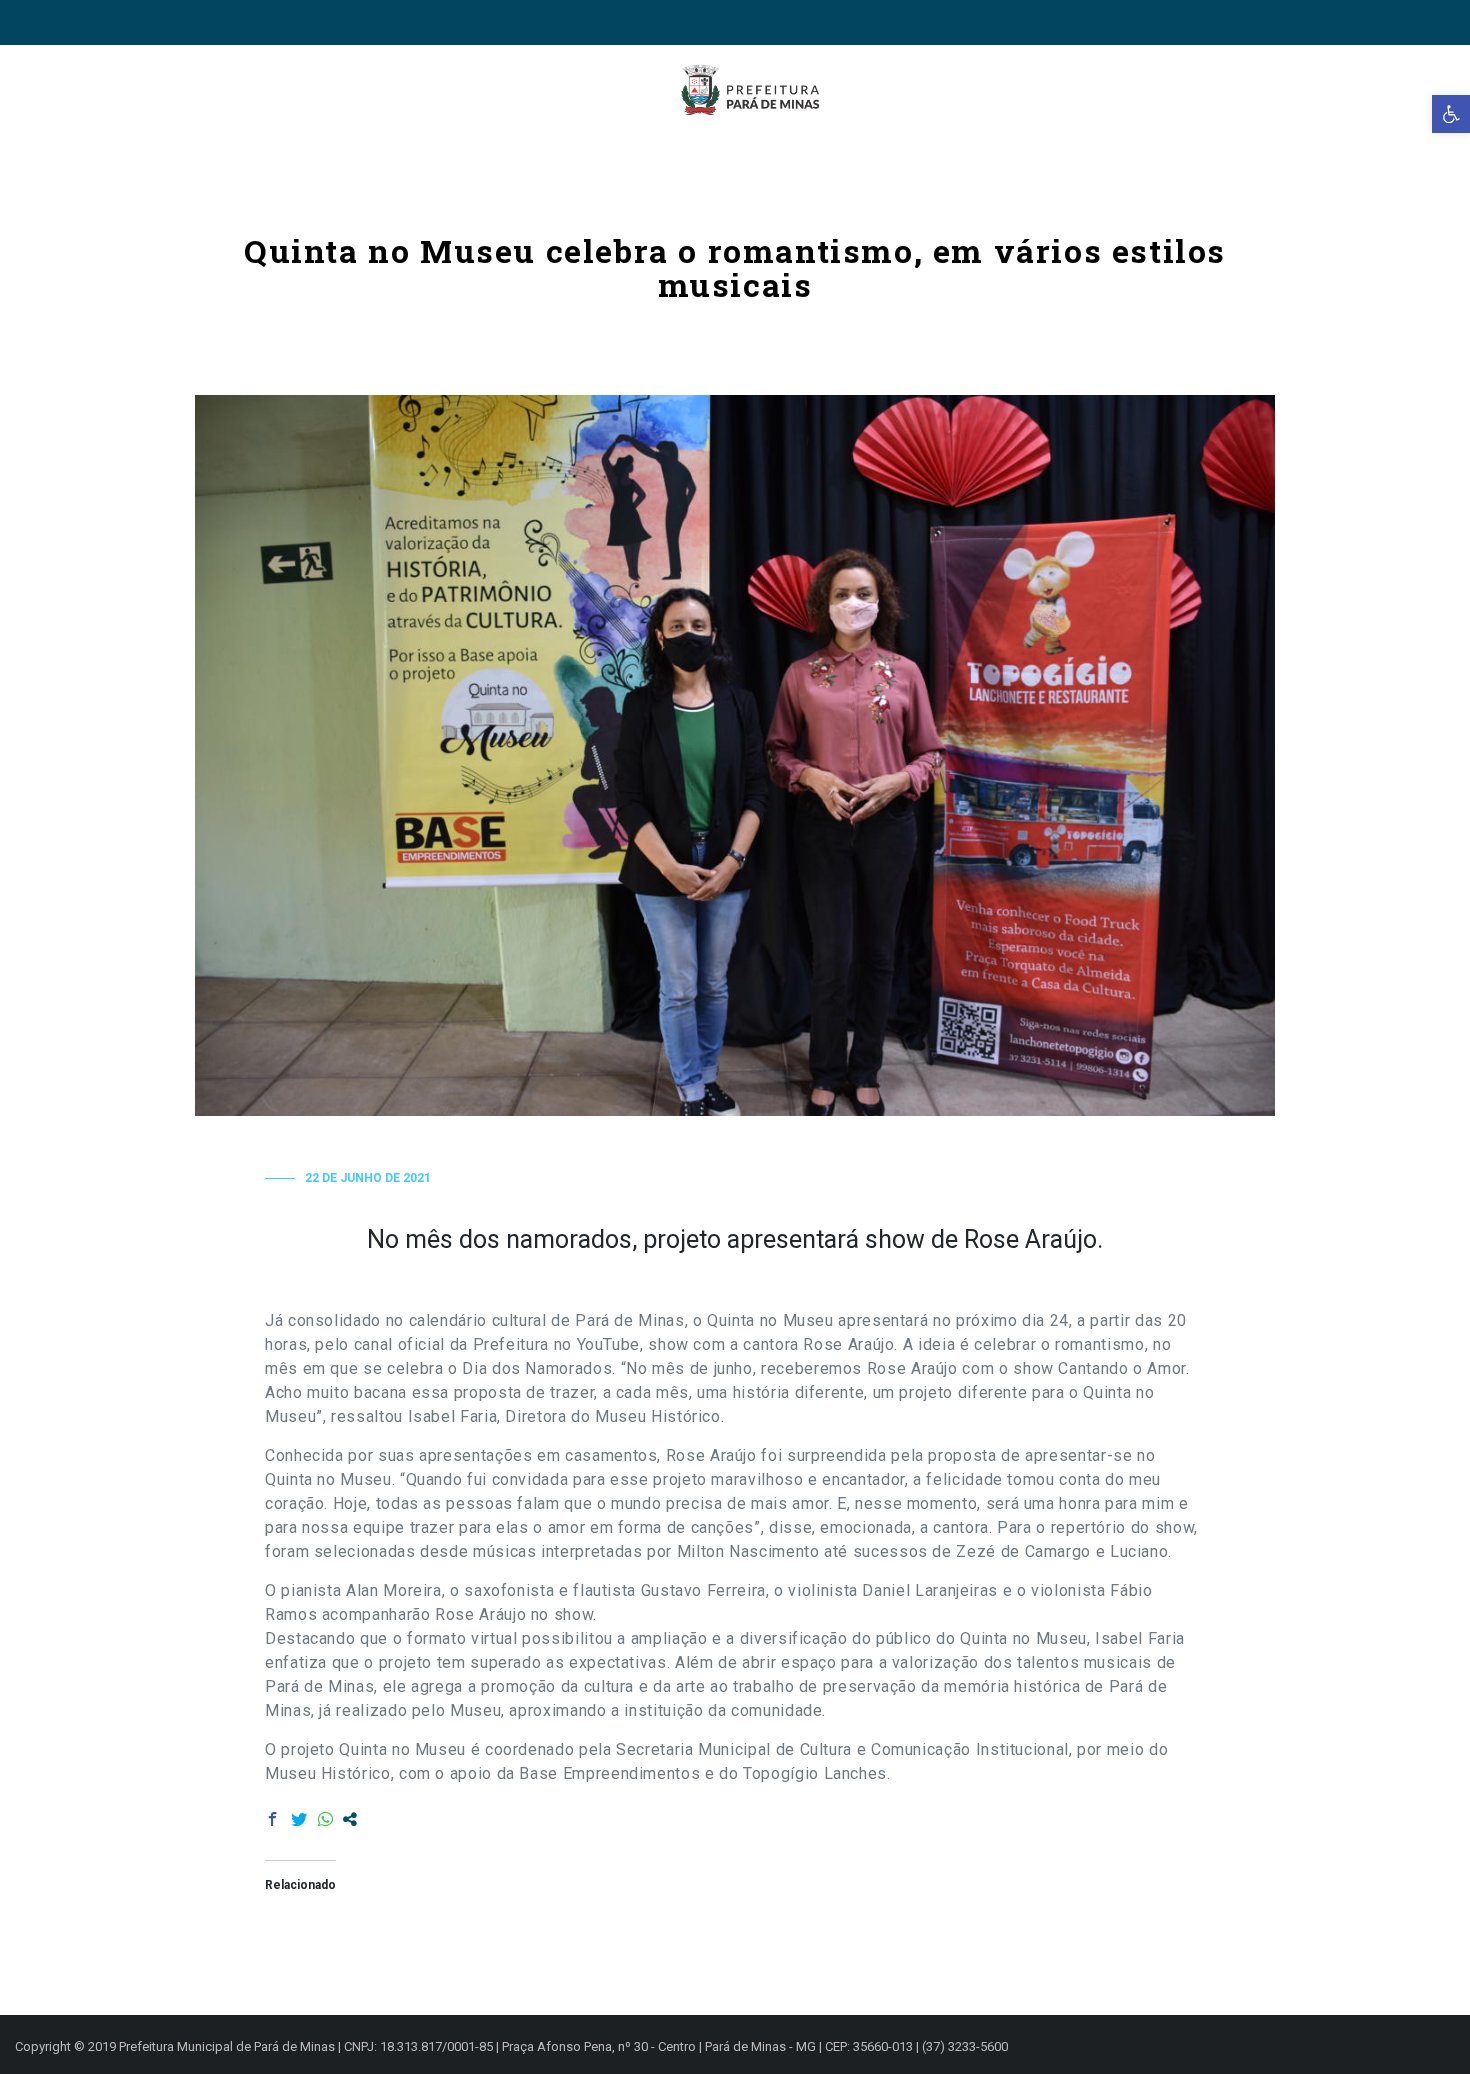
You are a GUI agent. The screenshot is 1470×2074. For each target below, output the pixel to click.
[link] (1451, 114)
